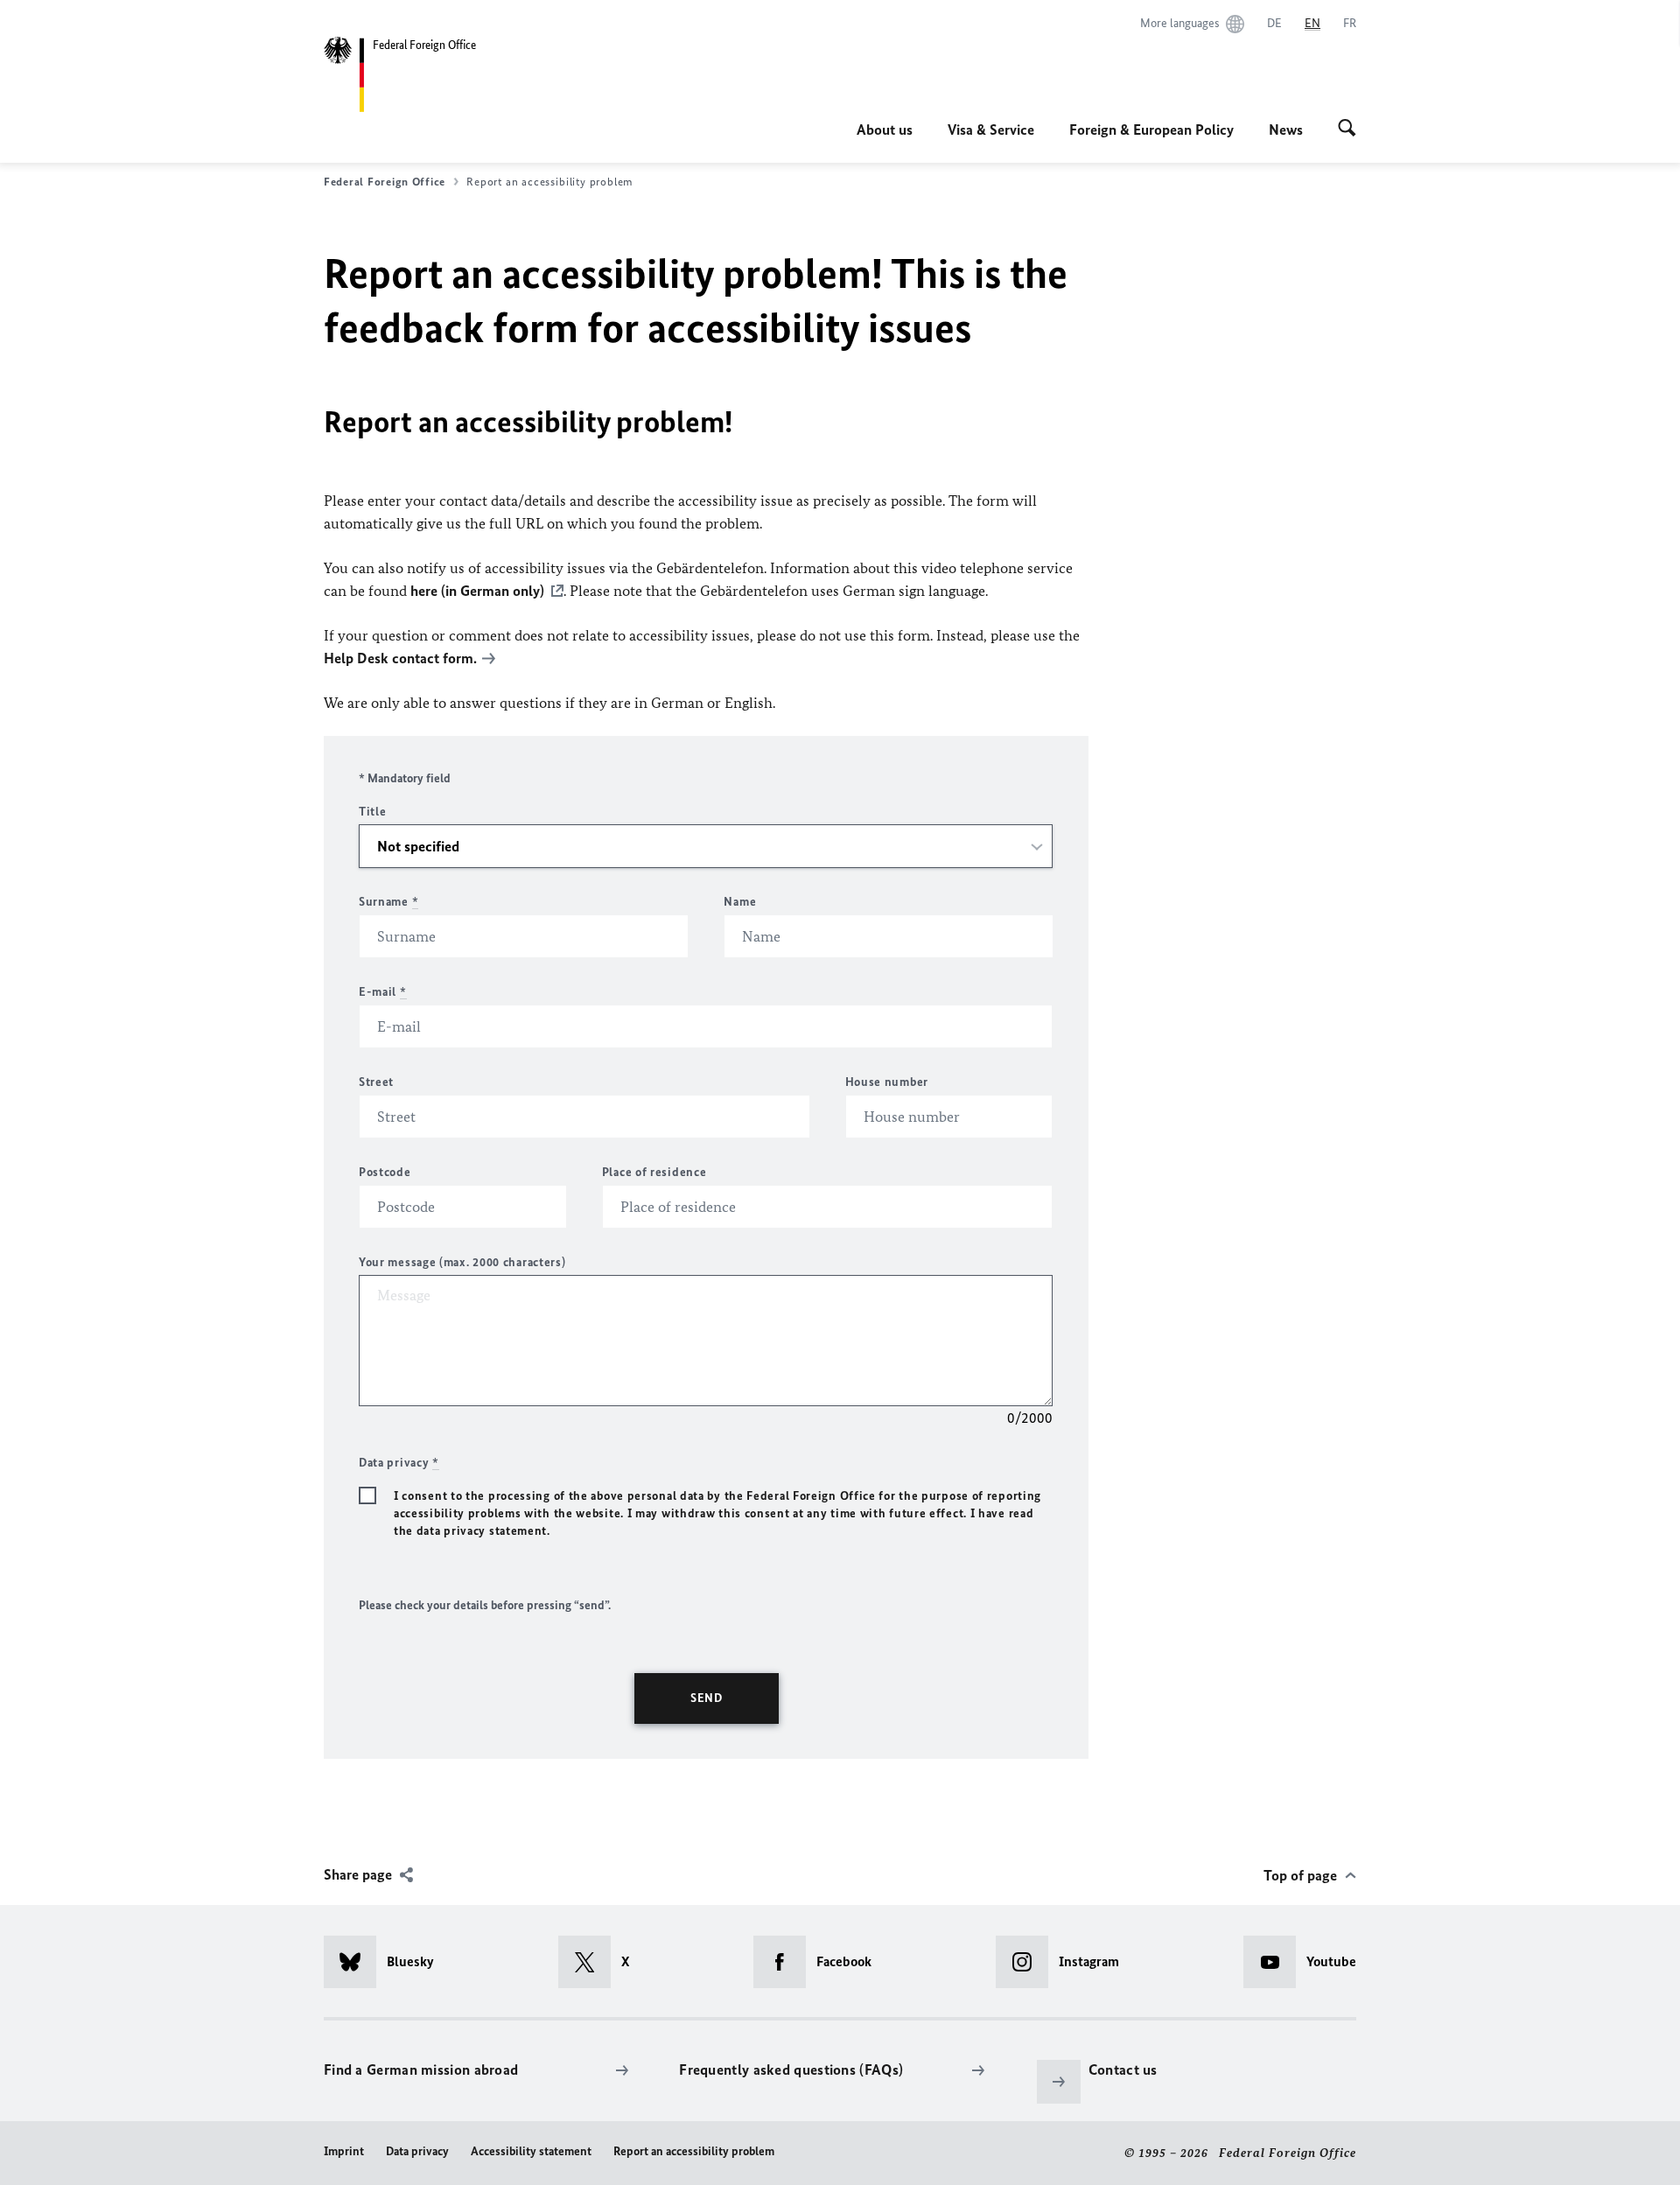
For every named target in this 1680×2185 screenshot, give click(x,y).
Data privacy (417, 2151)
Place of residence (654, 1172)
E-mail (383, 992)
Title (373, 812)
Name (740, 902)
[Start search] (1347, 130)
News (1286, 130)
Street (376, 1082)
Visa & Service (991, 130)
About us (885, 130)
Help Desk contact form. (400, 658)
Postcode (385, 1172)
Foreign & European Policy (1151, 130)
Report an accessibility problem (694, 2151)
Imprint (344, 2151)
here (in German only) (477, 591)
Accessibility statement (531, 2151)
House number (887, 1082)
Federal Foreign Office (385, 182)
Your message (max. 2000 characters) (462, 1262)
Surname (388, 902)
